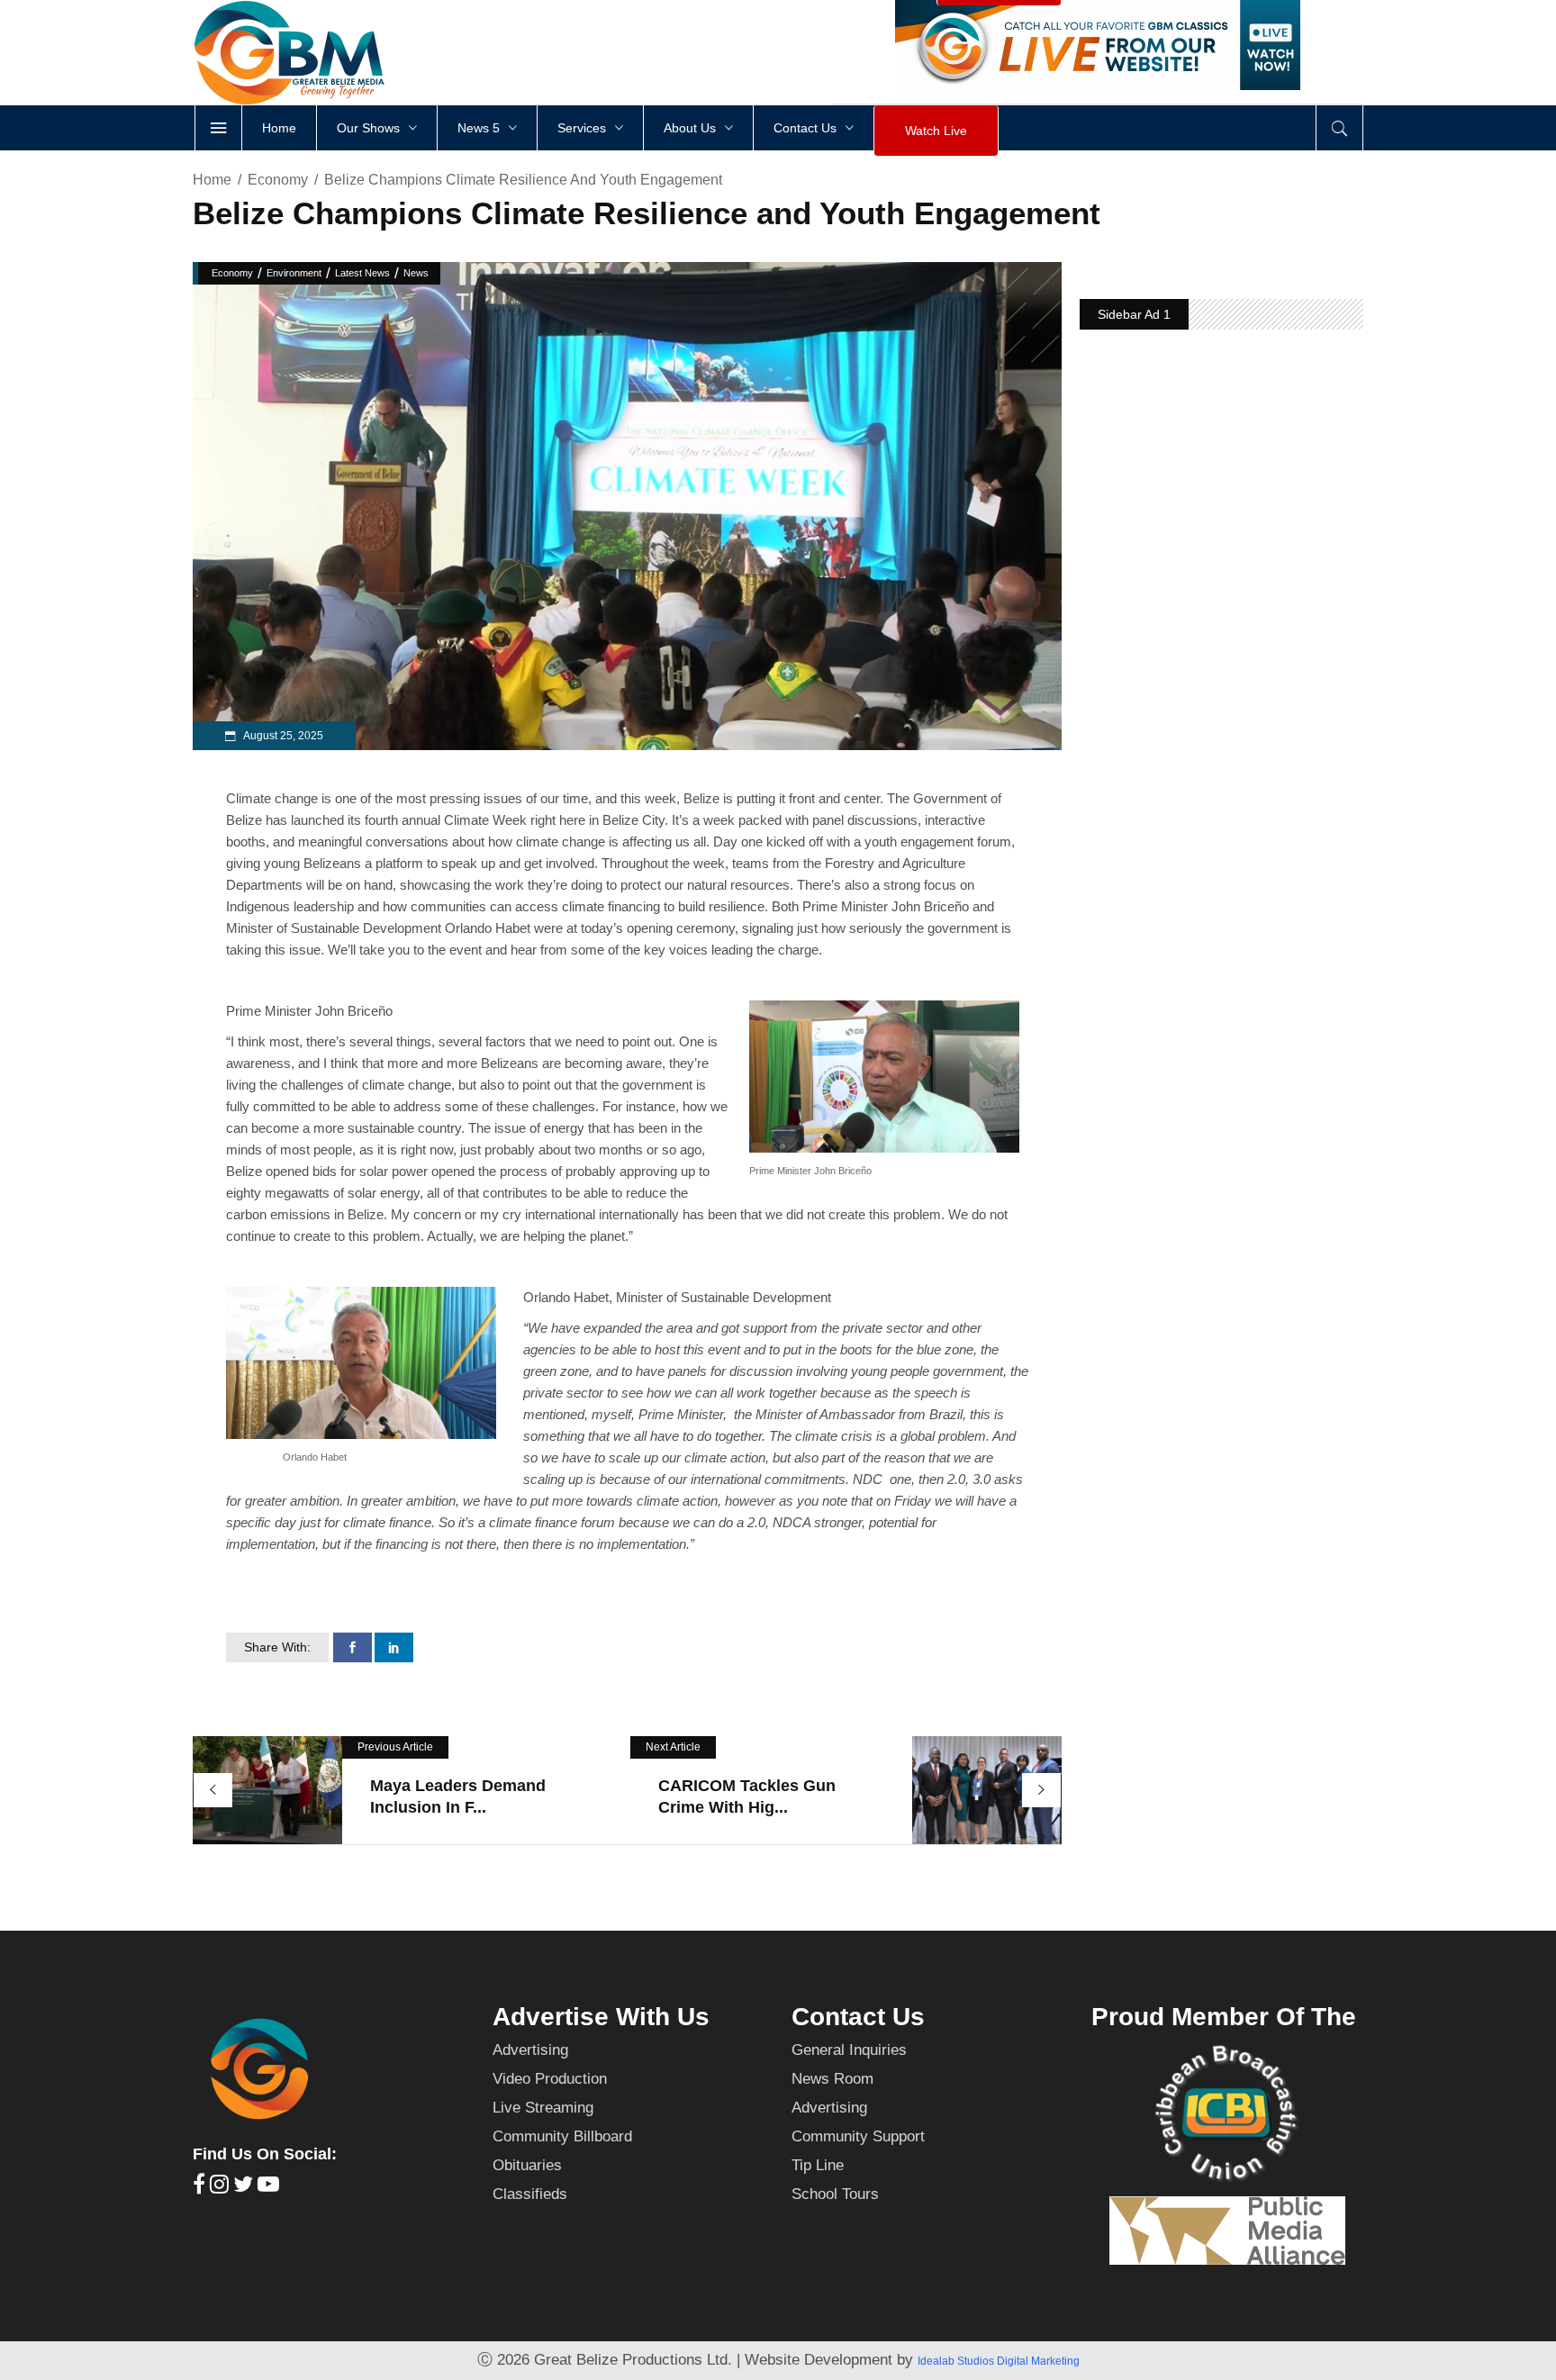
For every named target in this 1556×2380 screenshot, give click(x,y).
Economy (278, 180)
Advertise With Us (601, 2017)
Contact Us (858, 2017)
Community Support (858, 2136)
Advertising (530, 2050)
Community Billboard (562, 2136)
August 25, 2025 (282, 736)
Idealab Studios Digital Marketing (999, 2361)
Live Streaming (543, 2108)
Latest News (362, 273)
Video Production (550, 2079)
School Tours (835, 2194)
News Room (832, 2079)
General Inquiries (849, 2050)
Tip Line (818, 2165)
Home (212, 180)
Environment (294, 273)
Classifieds (530, 2194)
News (416, 273)
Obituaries (527, 2165)
